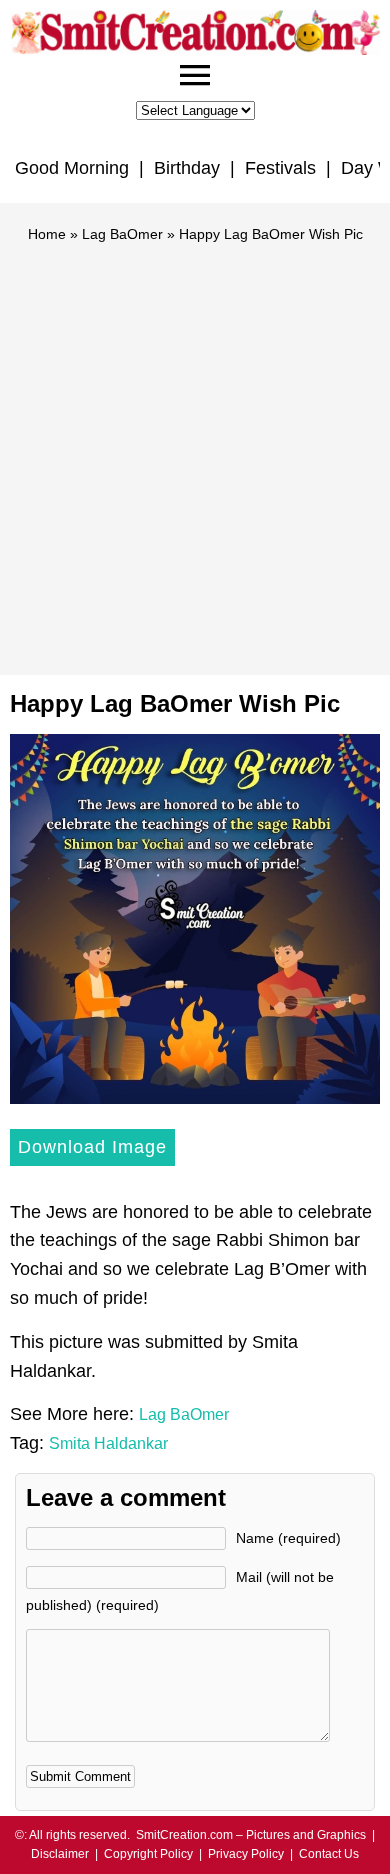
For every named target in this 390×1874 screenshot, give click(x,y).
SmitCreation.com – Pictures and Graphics (251, 1835)
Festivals (280, 168)
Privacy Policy (246, 1854)
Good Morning (72, 168)
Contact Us (329, 1854)
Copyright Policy (148, 1854)
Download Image (92, 1147)
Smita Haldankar (108, 1443)
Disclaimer (60, 1854)
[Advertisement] (195, 450)
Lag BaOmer (122, 234)
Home (47, 234)
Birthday (187, 168)
